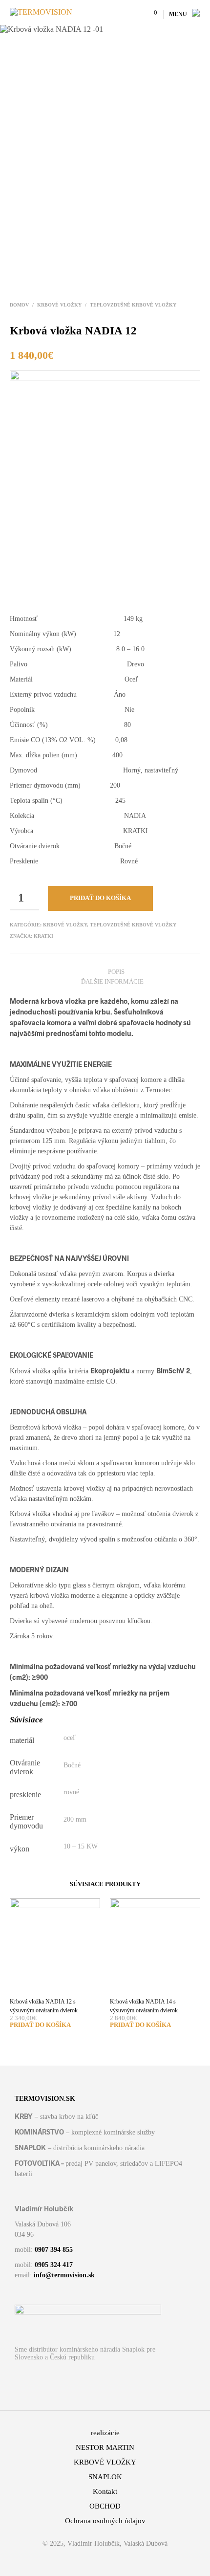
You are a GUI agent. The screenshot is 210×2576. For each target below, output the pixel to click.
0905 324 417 (54, 2265)
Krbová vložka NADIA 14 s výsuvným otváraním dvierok (144, 2006)
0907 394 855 (54, 2250)
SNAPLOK (105, 2477)
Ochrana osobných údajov (105, 2521)
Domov (19, 305)
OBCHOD (105, 2506)
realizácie (105, 2433)
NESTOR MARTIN (105, 2447)
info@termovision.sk (64, 2275)
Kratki (43, 936)
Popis (116, 972)
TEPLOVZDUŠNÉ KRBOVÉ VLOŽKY (133, 305)
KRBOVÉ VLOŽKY (59, 305)
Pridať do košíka (100, 898)
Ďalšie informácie (112, 981)
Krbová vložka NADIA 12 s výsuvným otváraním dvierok (44, 2006)
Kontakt (105, 2491)
